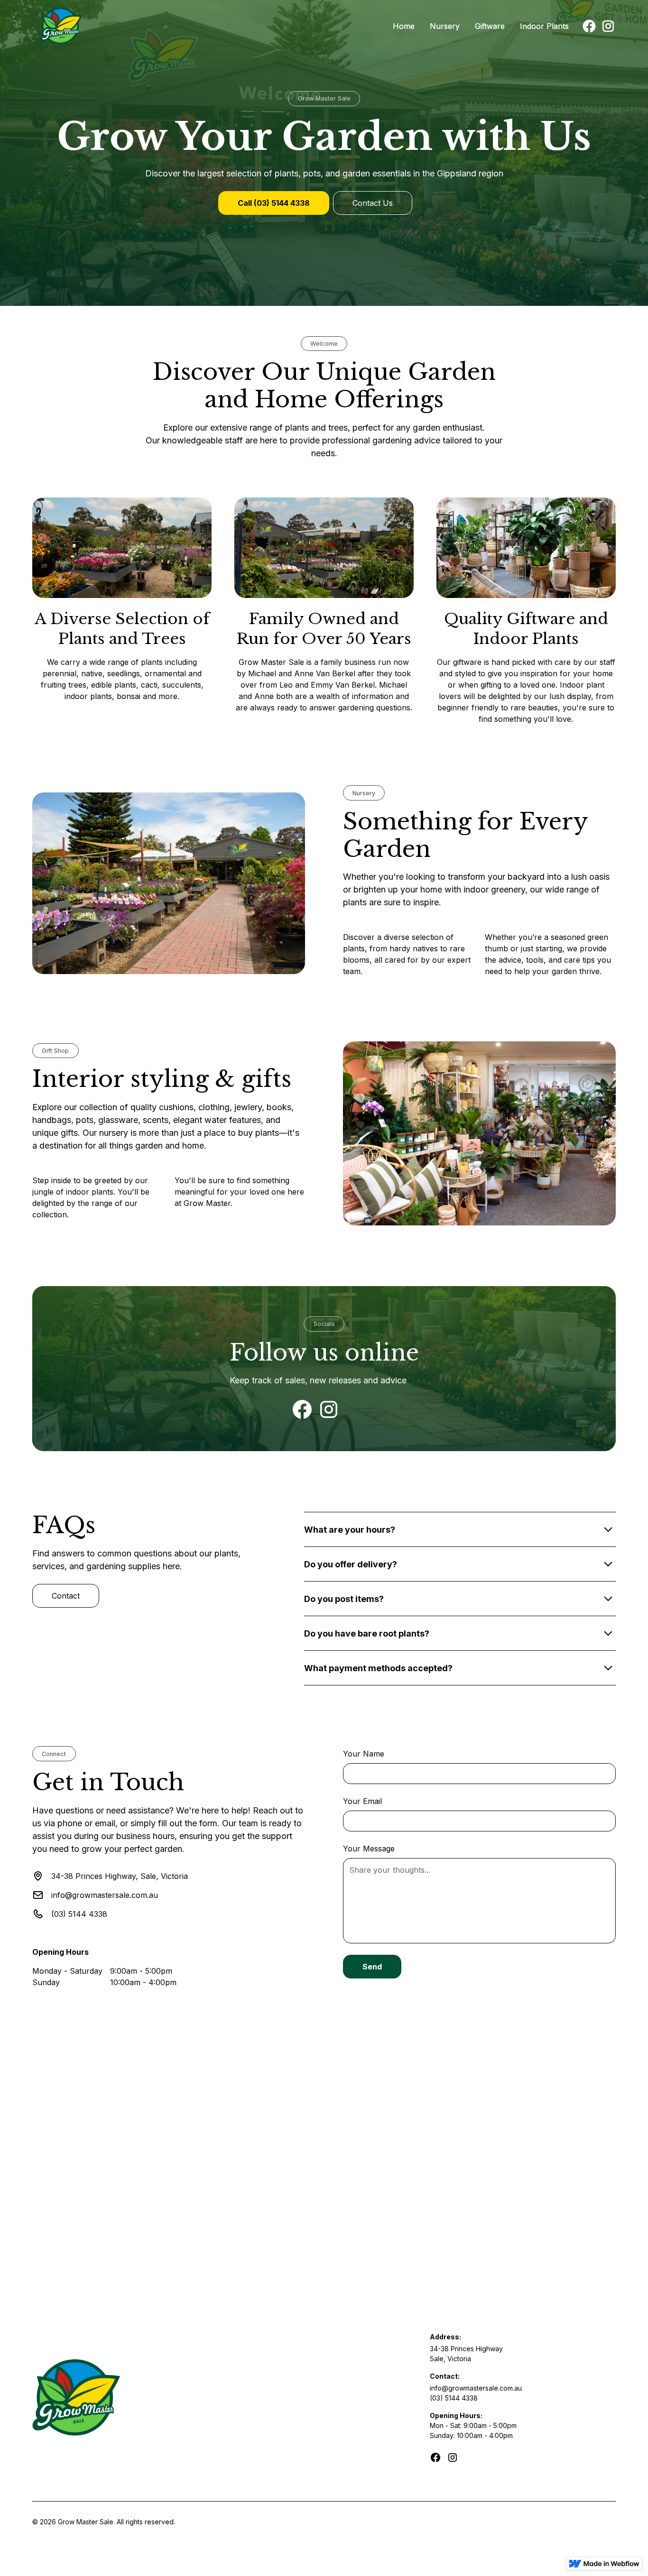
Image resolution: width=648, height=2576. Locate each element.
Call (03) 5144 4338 (274, 203)
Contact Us (373, 203)
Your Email (362, 1801)
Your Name (364, 1754)
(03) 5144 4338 (454, 2398)
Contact (66, 1596)
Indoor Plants (544, 26)
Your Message (369, 1849)
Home (404, 26)
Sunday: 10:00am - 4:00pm (471, 2435)
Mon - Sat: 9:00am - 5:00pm (473, 2425)
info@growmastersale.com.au (476, 2388)
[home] (162, 26)
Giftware (490, 26)
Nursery (445, 26)
